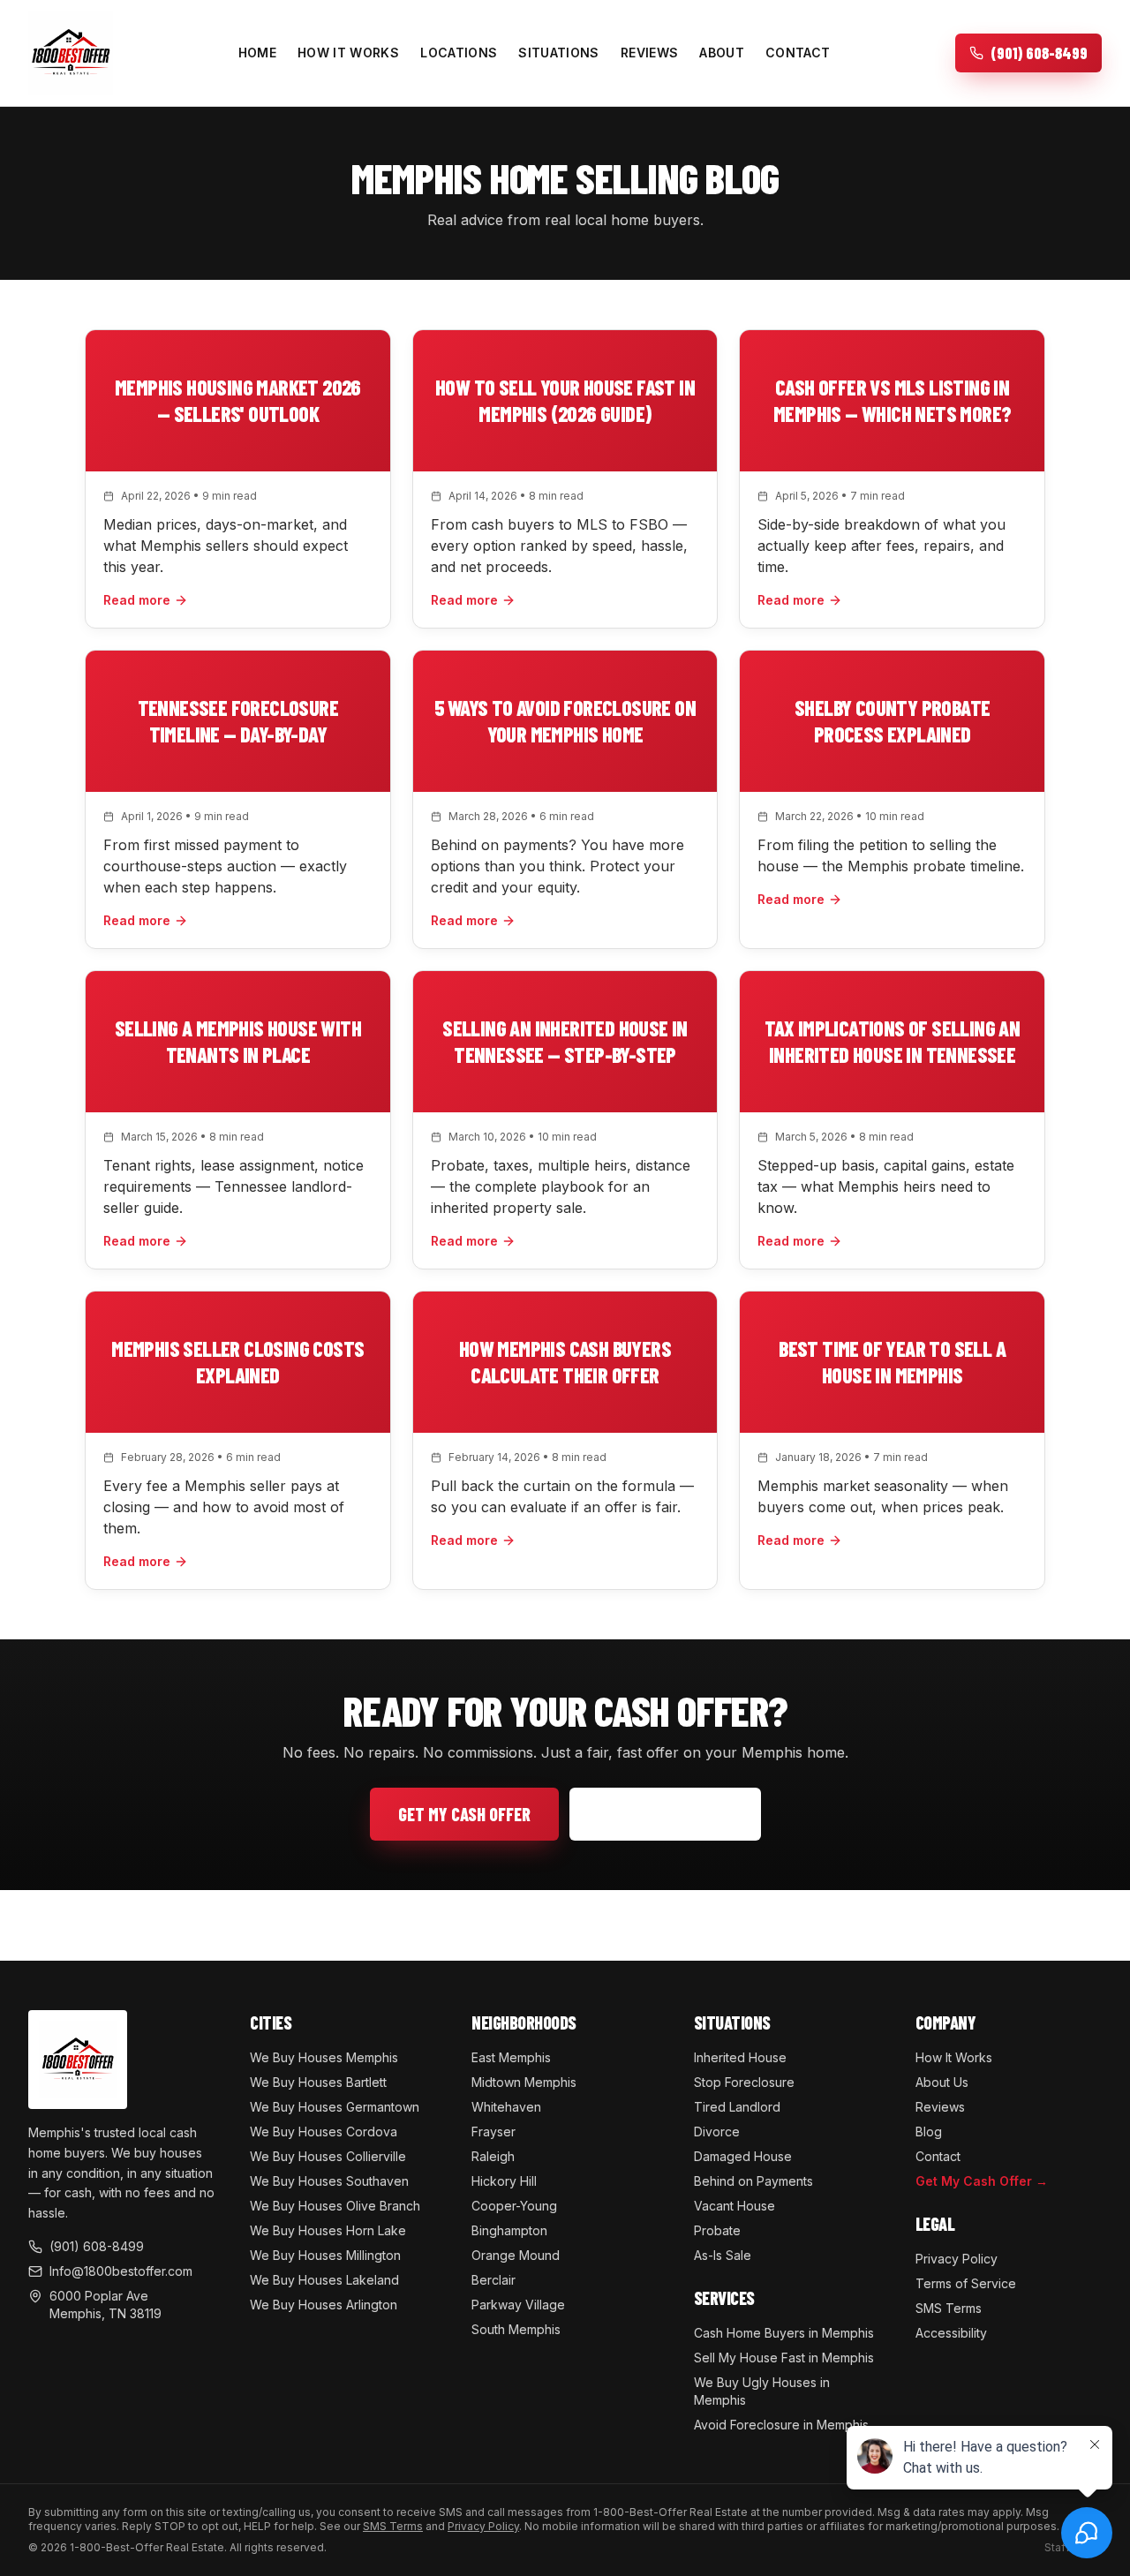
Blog (929, 2132)
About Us (942, 2082)
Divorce (717, 2132)
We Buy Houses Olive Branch (335, 2206)
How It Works (348, 53)
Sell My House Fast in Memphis (784, 2358)
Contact (798, 53)
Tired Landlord (737, 2107)
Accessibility (951, 2333)
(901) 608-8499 (678, 1814)
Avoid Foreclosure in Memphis (781, 2425)
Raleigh (493, 2156)
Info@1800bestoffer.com (121, 2271)
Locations (459, 53)
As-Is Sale (723, 2255)
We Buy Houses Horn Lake (328, 2230)
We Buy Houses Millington (325, 2255)
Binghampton (509, 2230)
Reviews (649, 53)
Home (257, 53)
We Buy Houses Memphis (324, 2057)
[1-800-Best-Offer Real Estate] (71, 53)
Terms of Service (966, 2283)
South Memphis (516, 2329)
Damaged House (743, 2156)
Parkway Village (518, 2305)
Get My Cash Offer (464, 1814)
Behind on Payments (753, 2181)
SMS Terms (949, 2308)
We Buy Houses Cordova (324, 2132)
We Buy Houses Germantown (335, 2107)
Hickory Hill (504, 2181)
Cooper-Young (514, 2206)
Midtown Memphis (524, 2082)
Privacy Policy (957, 2259)
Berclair (493, 2280)
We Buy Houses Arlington (324, 2305)
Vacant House (734, 2206)
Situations (559, 53)
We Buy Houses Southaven (329, 2181)
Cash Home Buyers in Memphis (784, 2333)
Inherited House (740, 2057)
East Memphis (511, 2057)
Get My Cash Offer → (982, 2181)
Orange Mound (516, 2255)
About (722, 53)
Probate (717, 2230)
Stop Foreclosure (744, 2082)
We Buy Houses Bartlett (318, 2082)
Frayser (493, 2132)
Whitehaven (506, 2107)
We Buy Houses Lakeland (324, 2280)
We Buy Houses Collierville (328, 2156)
